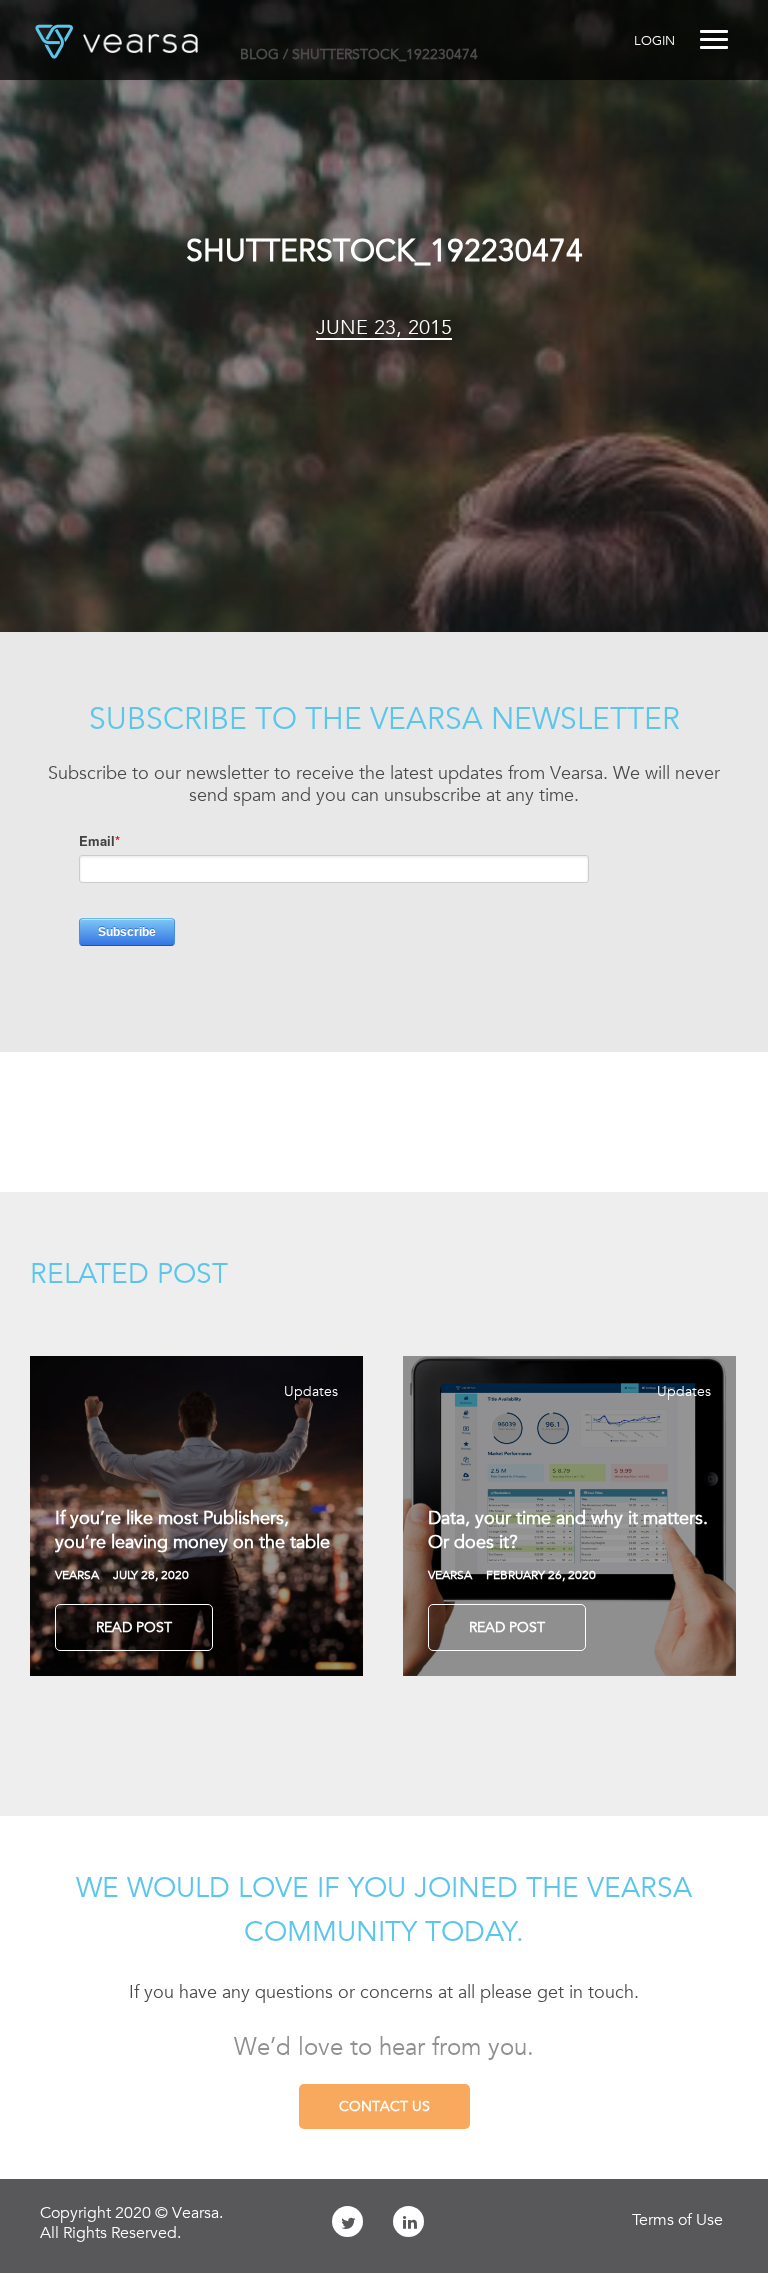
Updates (311, 1391)
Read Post (134, 1627)
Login (654, 40)
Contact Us (384, 2106)
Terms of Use (677, 2220)
